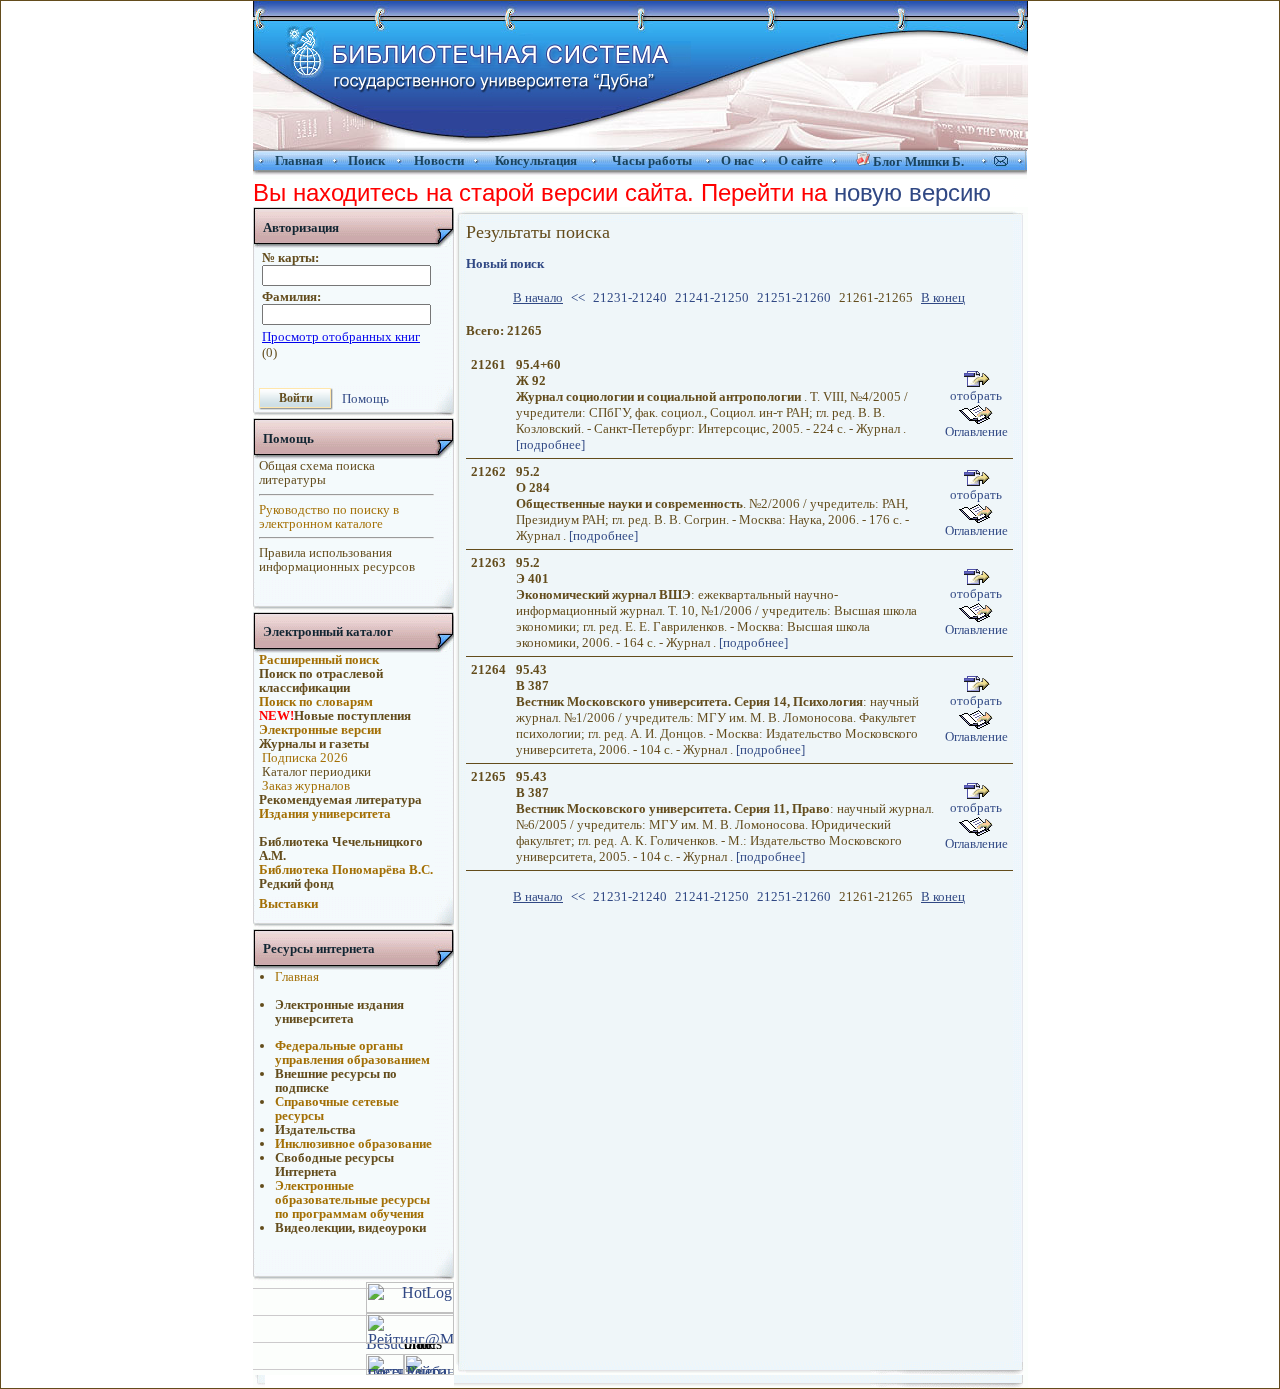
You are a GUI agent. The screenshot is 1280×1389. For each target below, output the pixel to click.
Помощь (365, 397)
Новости (439, 160)
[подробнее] (550, 444)
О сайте (800, 160)
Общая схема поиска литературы (317, 472)
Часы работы (652, 160)
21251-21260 (794, 297)
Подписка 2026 (303, 757)
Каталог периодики (315, 771)
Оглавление (976, 431)
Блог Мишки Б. (918, 161)
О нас (737, 160)
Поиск (366, 160)
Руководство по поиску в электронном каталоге (329, 516)
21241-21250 (712, 297)
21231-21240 (630, 297)
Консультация (536, 160)
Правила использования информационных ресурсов (337, 559)
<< (578, 297)
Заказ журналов (304, 785)
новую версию (912, 192)
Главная (299, 160)
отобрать (976, 395)
